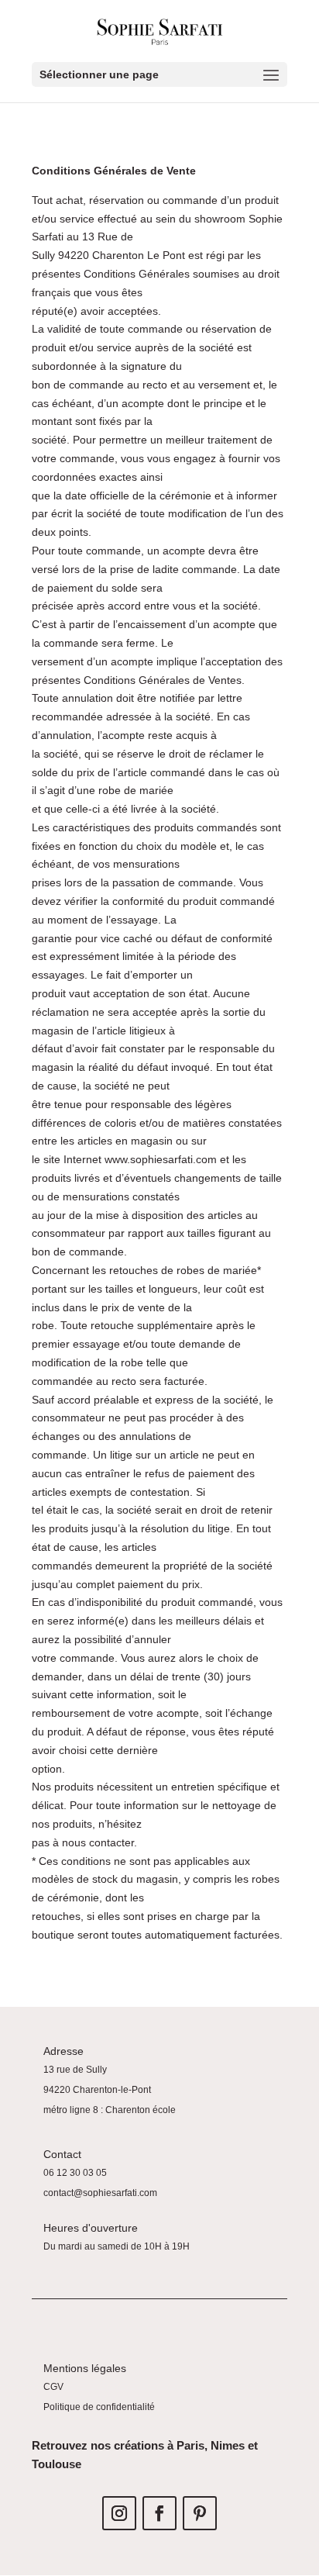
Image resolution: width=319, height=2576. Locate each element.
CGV (53, 2387)
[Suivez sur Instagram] (119, 2513)
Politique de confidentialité (99, 2407)
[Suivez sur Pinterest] (200, 2513)
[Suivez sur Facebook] (159, 2513)
